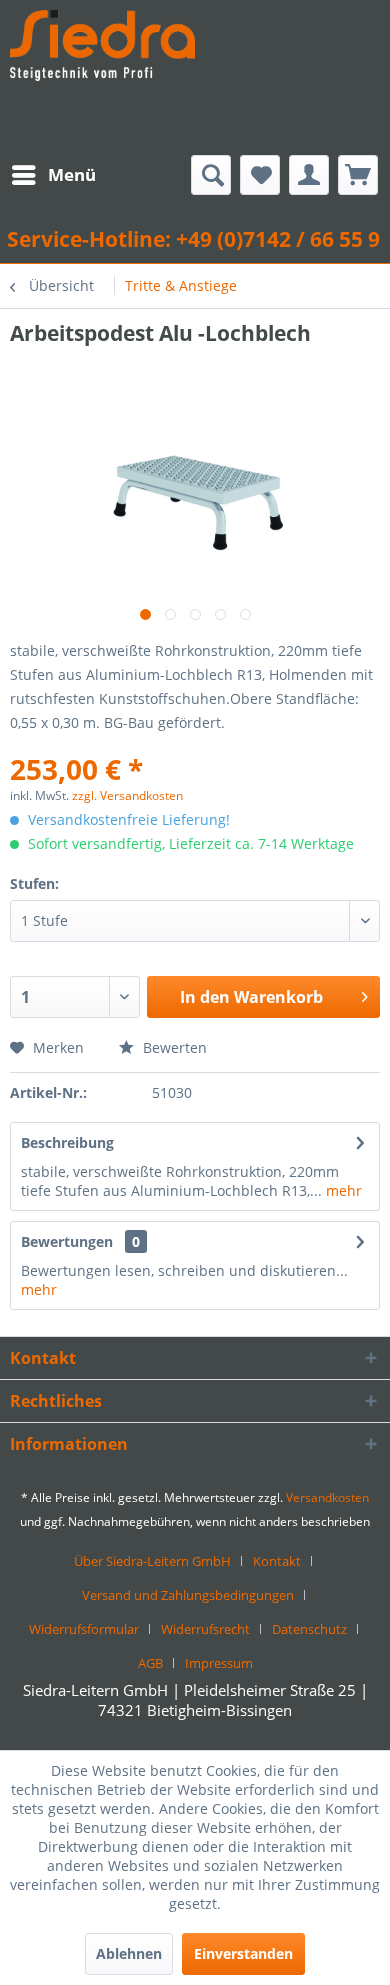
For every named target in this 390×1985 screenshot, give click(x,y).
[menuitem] (53, 175)
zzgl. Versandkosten (127, 795)
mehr (342, 1190)
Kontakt (277, 1561)
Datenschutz (309, 1629)
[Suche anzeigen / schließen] (211, 175)
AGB (150, 1663)
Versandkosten (327, 1497)
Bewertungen (67, 1241)
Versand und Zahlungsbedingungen (188, 1595)
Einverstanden (243, 1953)
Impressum (219, 1663)
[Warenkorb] (358, 175)
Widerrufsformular (84, 1629)
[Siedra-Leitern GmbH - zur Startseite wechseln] (102, 77)
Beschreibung (67, 1142)
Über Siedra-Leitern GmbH (152, 1561)
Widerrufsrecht (205, 1629)
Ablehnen (129, 1953)
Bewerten (173, 1047)
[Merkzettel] (260, 175)
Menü (72, 174)
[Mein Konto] (309, 175)
